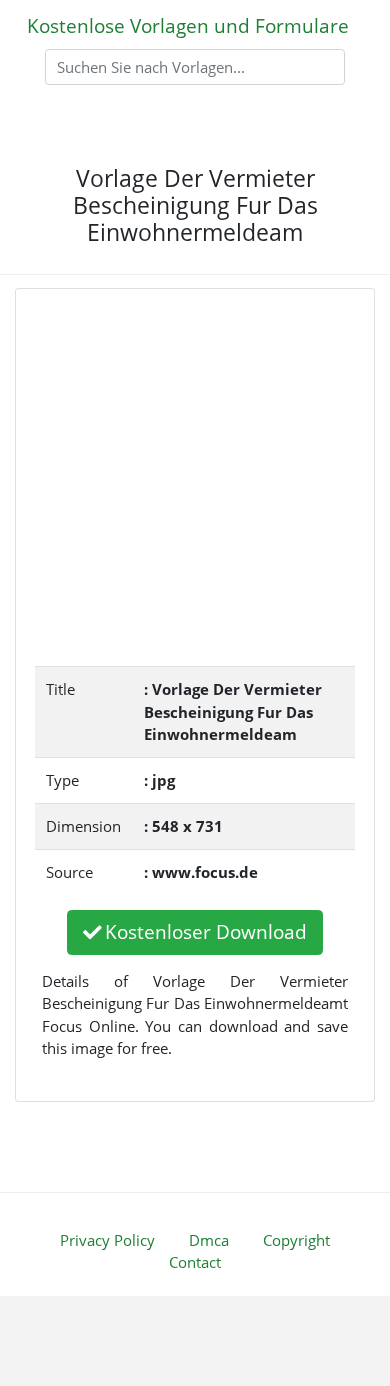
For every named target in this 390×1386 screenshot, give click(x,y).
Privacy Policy (107, 1240)
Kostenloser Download (206, 931)
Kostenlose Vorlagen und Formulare (188, 25)
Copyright (296, 1240)
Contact (195, 1262)
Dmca (209, 1240)
